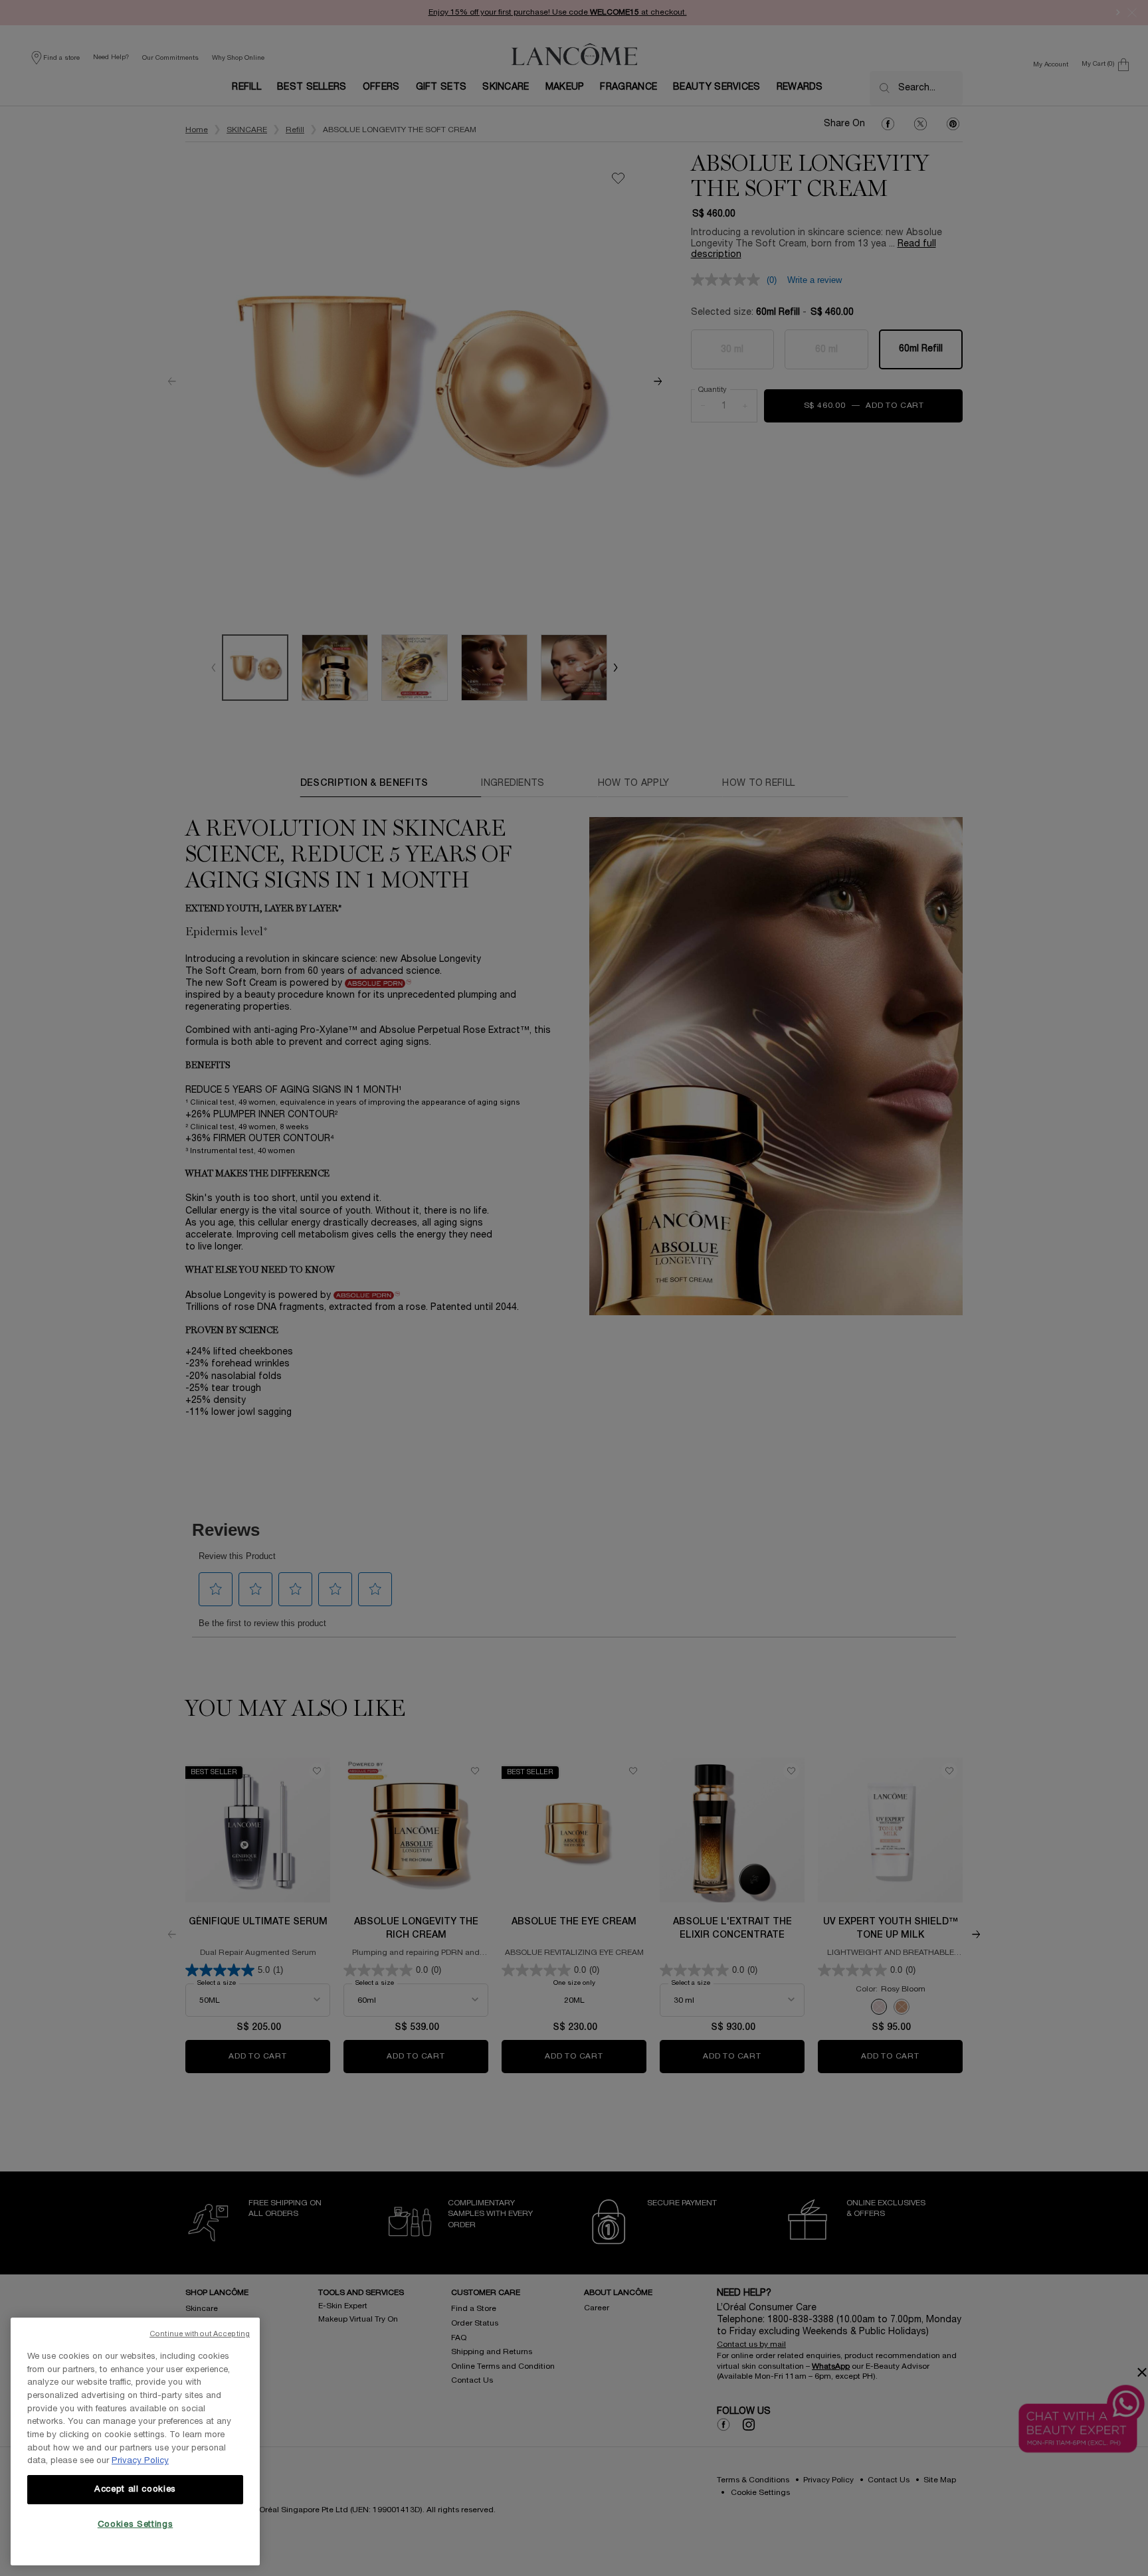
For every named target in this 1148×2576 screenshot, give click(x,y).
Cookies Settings (136, 2525)
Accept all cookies (135, 2490)
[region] (135, 2441)
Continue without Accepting (200, 2334)
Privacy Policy (140, 2461)
